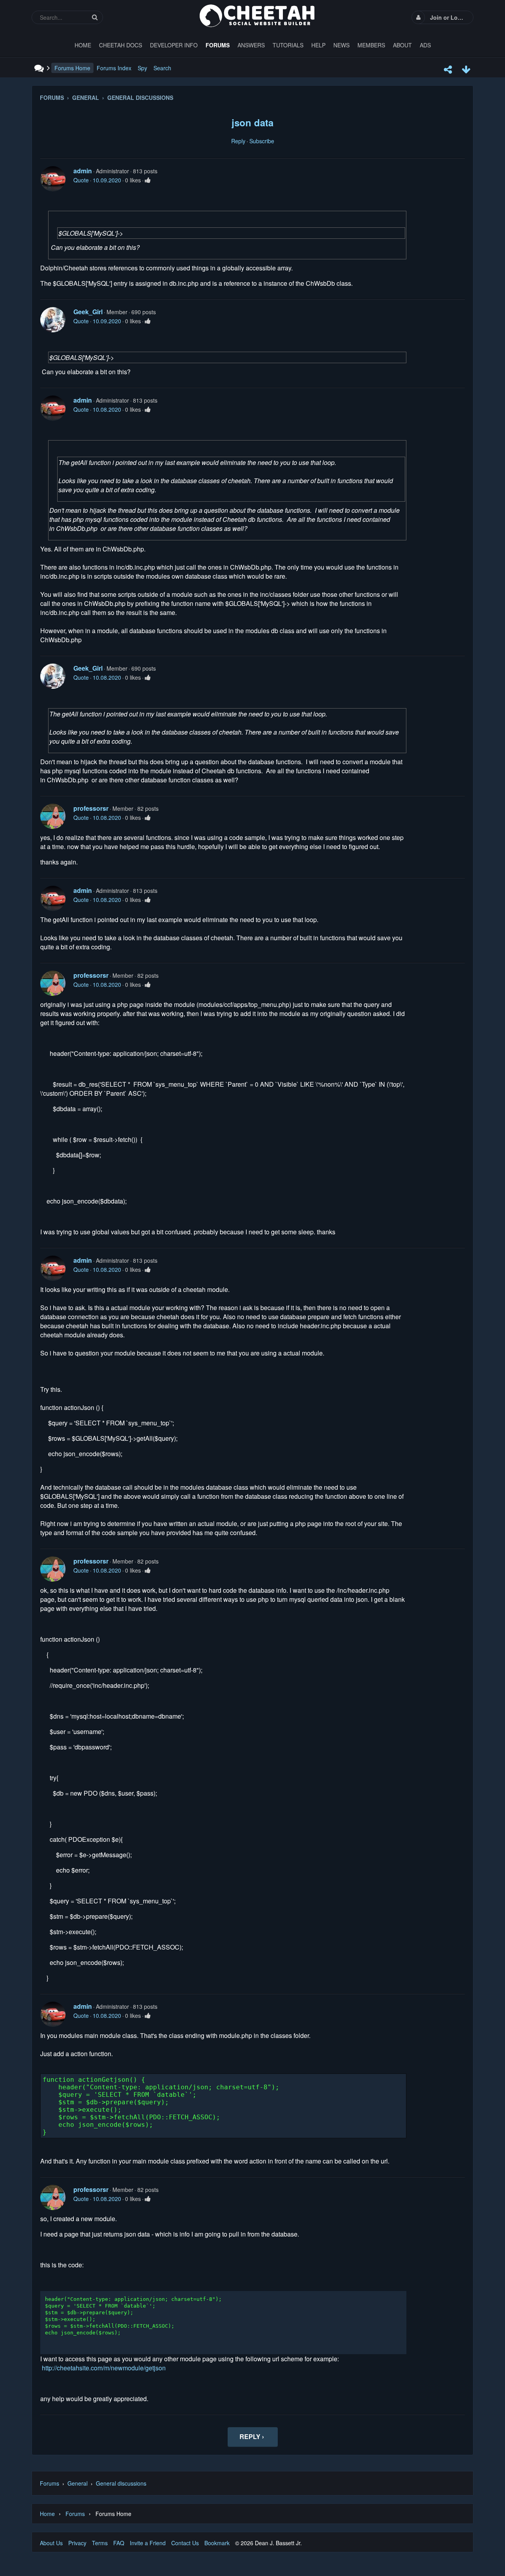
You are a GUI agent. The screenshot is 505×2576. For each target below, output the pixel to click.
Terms (100, 2543)
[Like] (148, 180)
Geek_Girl (88, 312)
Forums (50, 2483)
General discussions (121, 2483)
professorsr (91, 808)
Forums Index (114, 68)
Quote (81, 180)
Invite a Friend (148, 2543)
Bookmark (217, 2543)
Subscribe (262, 141)
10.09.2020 (107, 180)
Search (162, 68)
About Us (51, 2543)
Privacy (77, 2543)
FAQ (119, 2543)
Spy (142, 68)
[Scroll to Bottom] (466, 69)
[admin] (53, 179)
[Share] (448, 69)
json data (252, 122)
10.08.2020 (107, 409)
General (78, 2483)
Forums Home (72, 68)
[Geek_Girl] (53, 320)
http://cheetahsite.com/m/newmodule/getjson (104, 2368)
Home (47, 2514)
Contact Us (185, 2543)
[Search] (95, 17)
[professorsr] (53, 816)
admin (83, 171)
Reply (238, 141)
